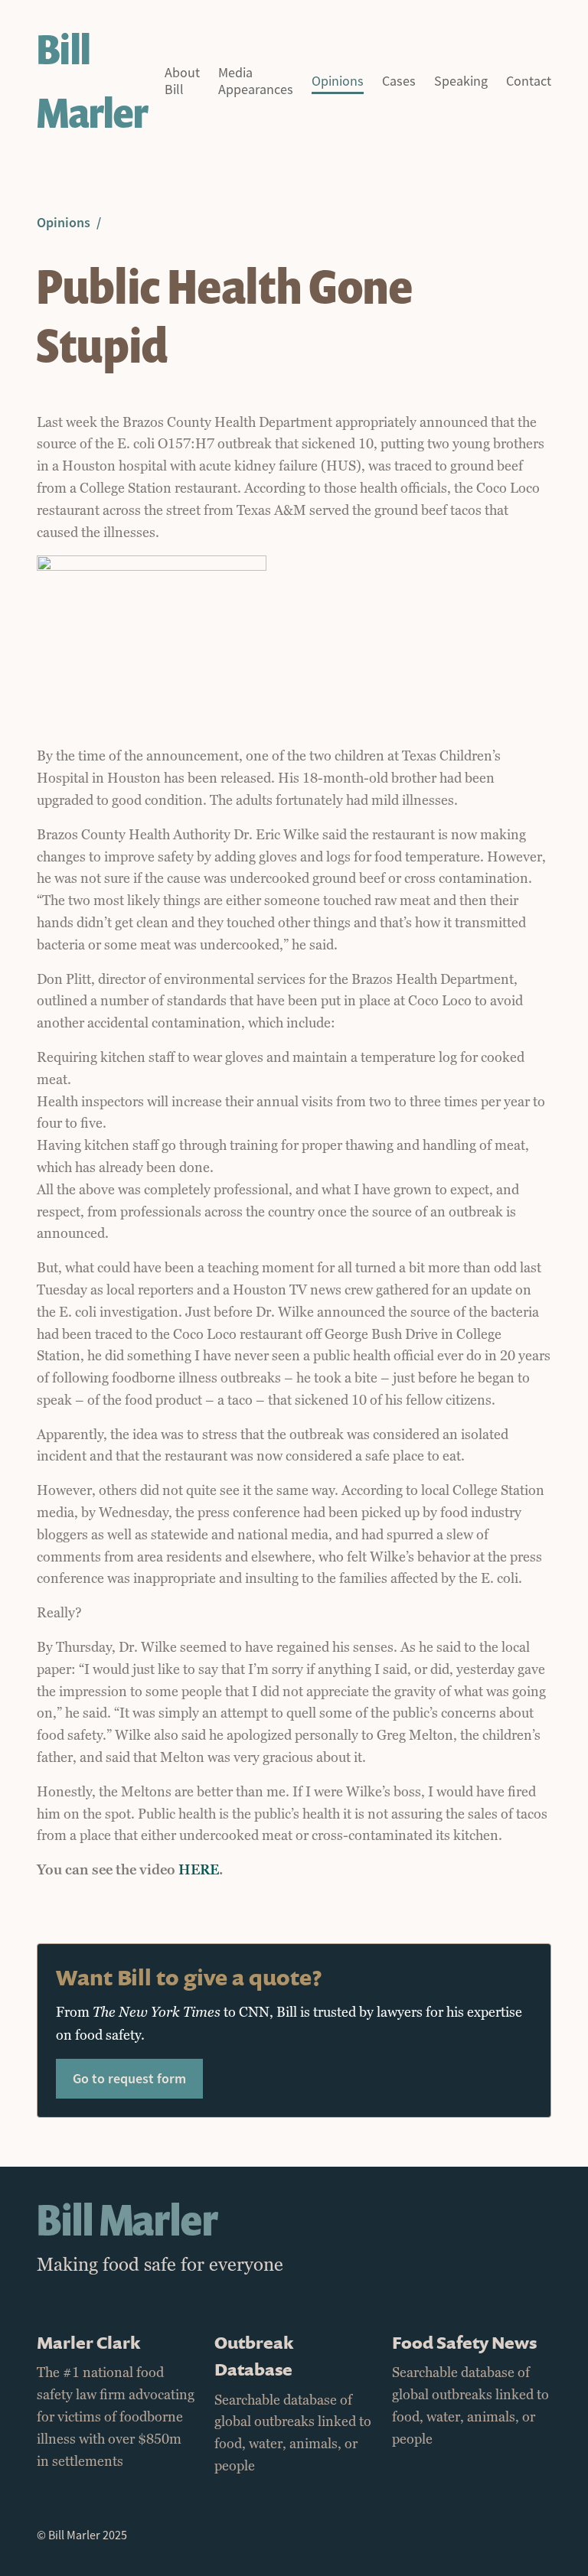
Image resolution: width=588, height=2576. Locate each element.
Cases (399, 81)
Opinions (338, 81)
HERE (199, 1870)
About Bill (182, 81)
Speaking (461, 81)
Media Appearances (256, 81)
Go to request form (129, 2078)
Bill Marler (92, 81)
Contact (529, 81)
